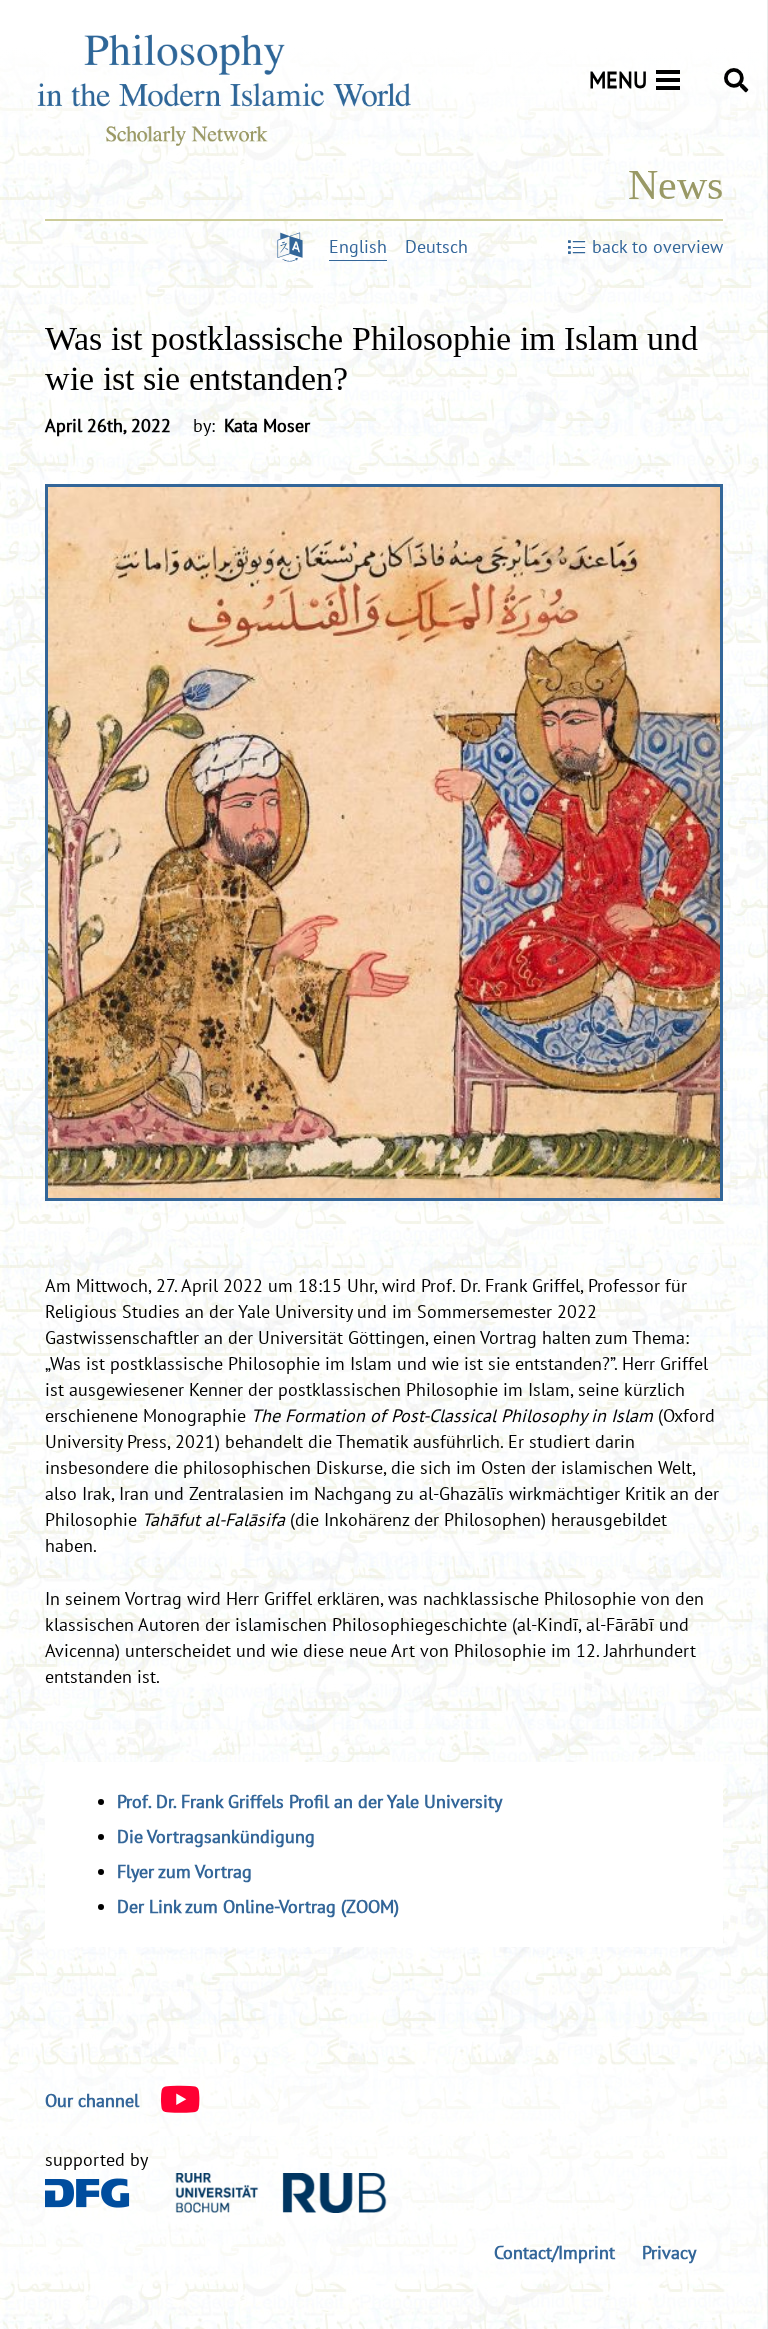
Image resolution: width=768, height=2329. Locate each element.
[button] (735, 80)
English (358, 246)
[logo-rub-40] (281, 2193)
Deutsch (436, 246)
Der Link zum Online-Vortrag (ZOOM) (258, 1906)
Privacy (669, 2252)
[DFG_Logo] (87, 2193)
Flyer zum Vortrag (184, 1871)
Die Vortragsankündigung (216, 1836)
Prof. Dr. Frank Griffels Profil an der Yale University (309, 1801)
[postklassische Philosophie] (384, 842)
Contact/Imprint (554, 2252)
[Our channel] (170, 2101)
